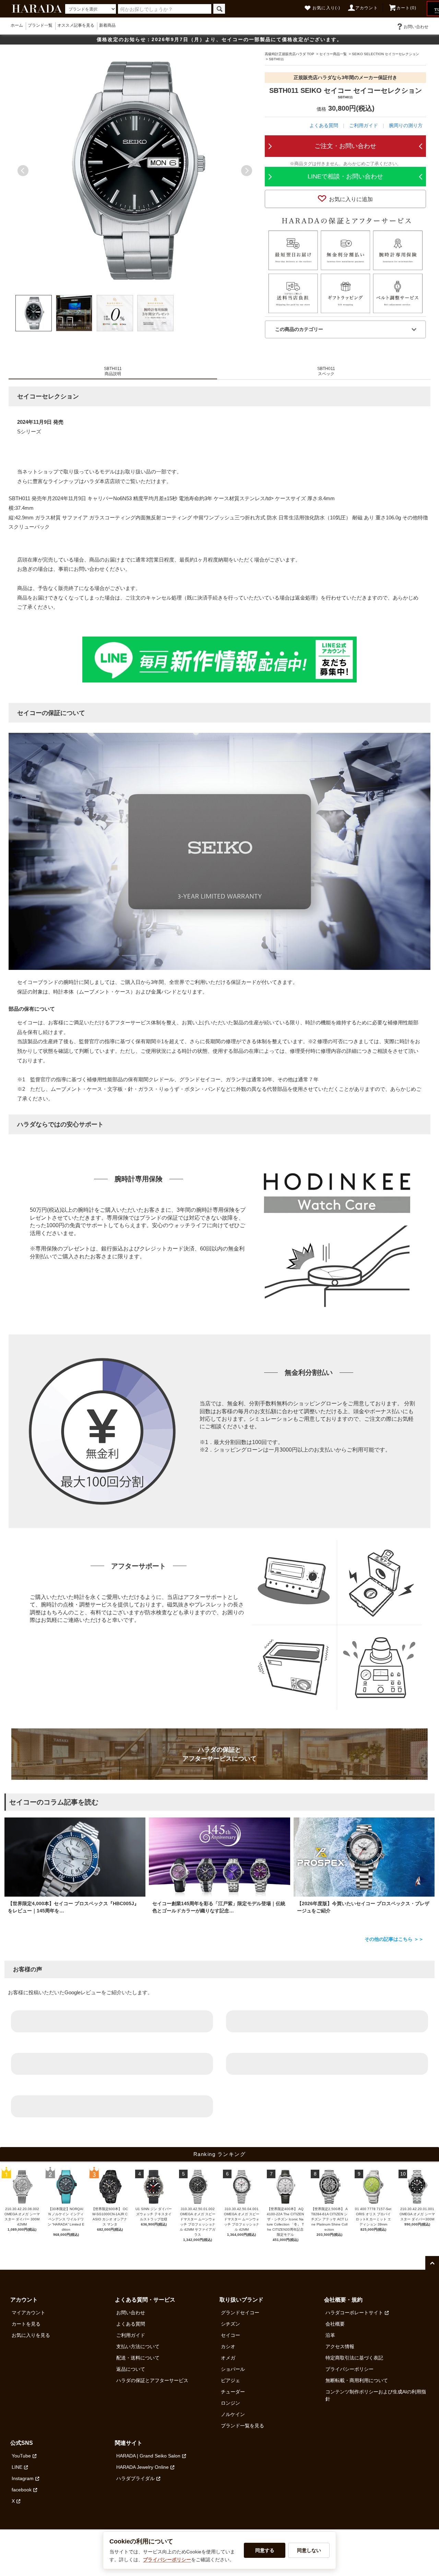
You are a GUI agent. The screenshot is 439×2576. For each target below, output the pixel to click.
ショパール (233, 2369)
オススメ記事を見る (76, 25)
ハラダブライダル (135, 2478)
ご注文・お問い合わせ (345, 146)
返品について (131, 2369)
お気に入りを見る (31, 2335)
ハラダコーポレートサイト (354, 2313)
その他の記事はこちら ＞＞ (394, 1939)
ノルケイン (233, 2414)
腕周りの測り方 (406, 125)
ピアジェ (230, 2380)
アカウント (367, 8)
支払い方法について (138, 2346)
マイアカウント (28, 2313)
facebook (22, 2490)
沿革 (330, 2335)
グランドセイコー (240, 2313)
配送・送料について (138, 2358)
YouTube (21, 2456)
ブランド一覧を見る (242, 2426)
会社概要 (335, 2324)
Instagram (23, 2478)
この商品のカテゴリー (299, 329)
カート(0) (406, 8)
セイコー (230, 2335)
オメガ (228, 2358)
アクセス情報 (340, 2346)
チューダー (233, 2392)
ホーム (17, 25)
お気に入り (327, 8)
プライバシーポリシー (349, 2369)
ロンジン (230, 2403)
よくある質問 (324, 125)
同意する (265, 2550)
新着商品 (107, 25)
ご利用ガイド (364, 125)
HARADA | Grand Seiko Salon (148, 2456)
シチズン (230, 2324)
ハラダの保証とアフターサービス (152, 2380)
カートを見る (26, 2324)
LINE (17, 2467)
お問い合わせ (416, 27)
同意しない (309, 2550)
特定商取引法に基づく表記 (354, 2358)
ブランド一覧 (40, 25)
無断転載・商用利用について (357, 2380)
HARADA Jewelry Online (143, 2467)
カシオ (228, 2346)
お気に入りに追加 (351, 199)
